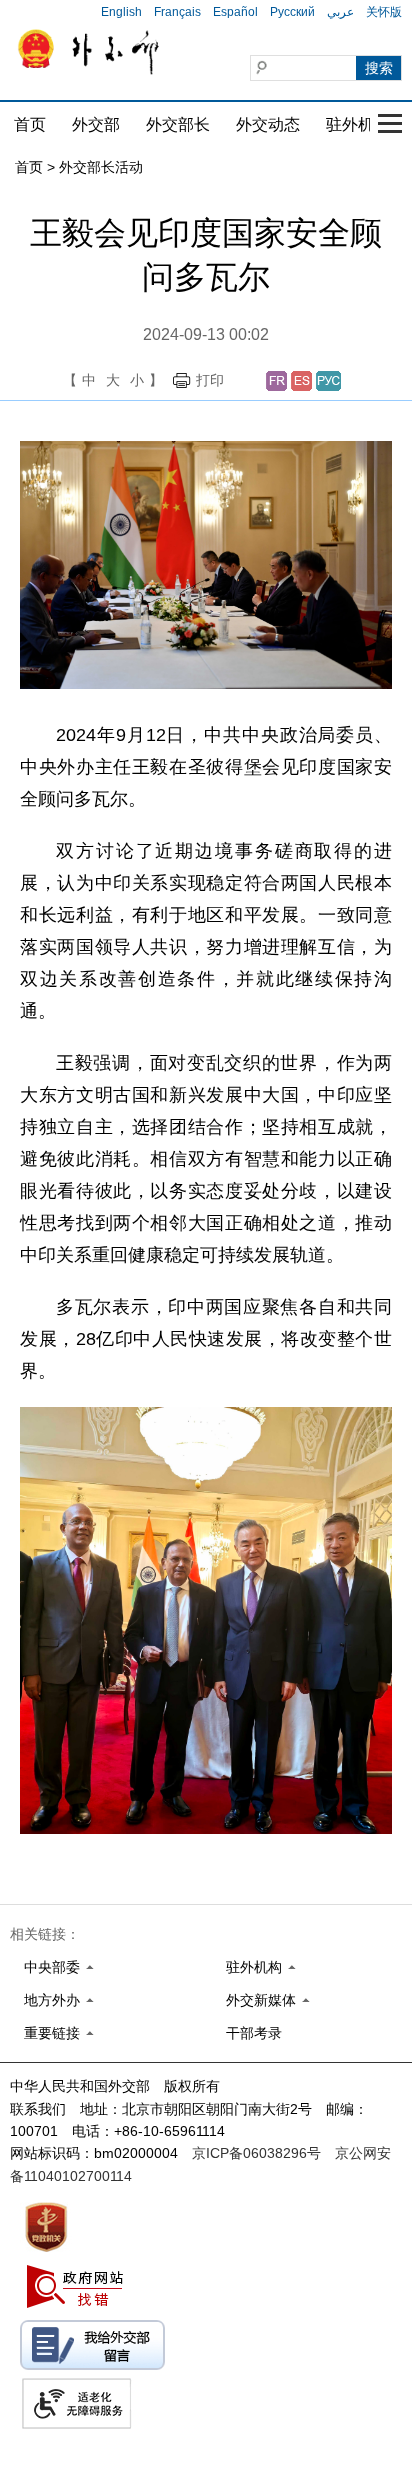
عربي (340, 12)
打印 (210, 380)
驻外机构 (358, 124)
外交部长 (178, 124)
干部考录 (254, 2033)
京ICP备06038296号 (256, 2153)
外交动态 (268, 124)
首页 (30, 124)
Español (235, 12)
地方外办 (52, 2000)
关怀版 (384, 12)
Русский (292, 12)
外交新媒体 (261, 2000)
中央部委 (52, 1967)
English (121, 12)
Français (177, 12)
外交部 (96, 124)
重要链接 (52, 2033)
